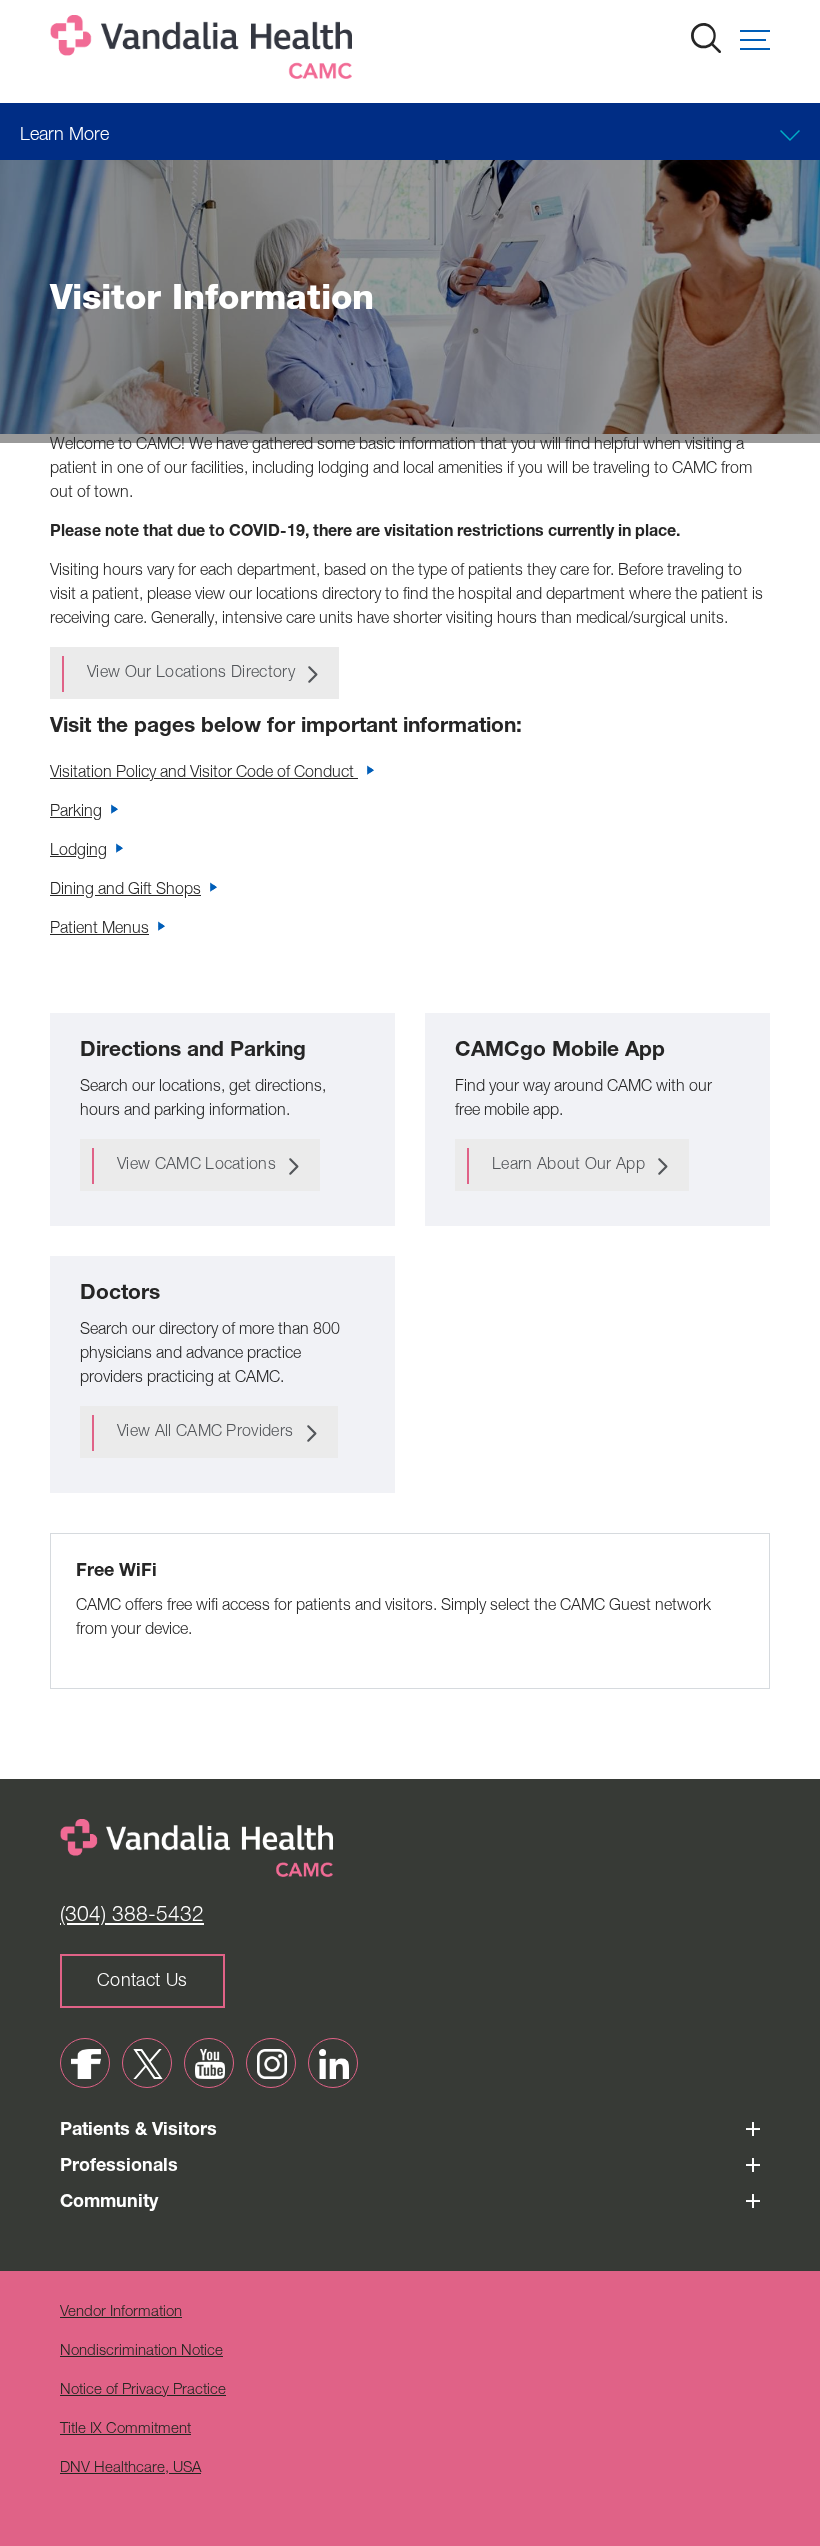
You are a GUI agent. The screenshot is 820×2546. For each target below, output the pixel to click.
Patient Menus (99, 930)
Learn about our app (568, 1166)
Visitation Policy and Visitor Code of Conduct (204, 774)
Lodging (78, 852)
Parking (76, 813)
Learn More (64, 136)
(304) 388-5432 (132, 1916)
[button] (755, 40)
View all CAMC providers (205, 1433)
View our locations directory (191, 674)
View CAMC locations (196, 1166)
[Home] (205, 51)
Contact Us (142, 1982)
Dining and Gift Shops (125, 891)
